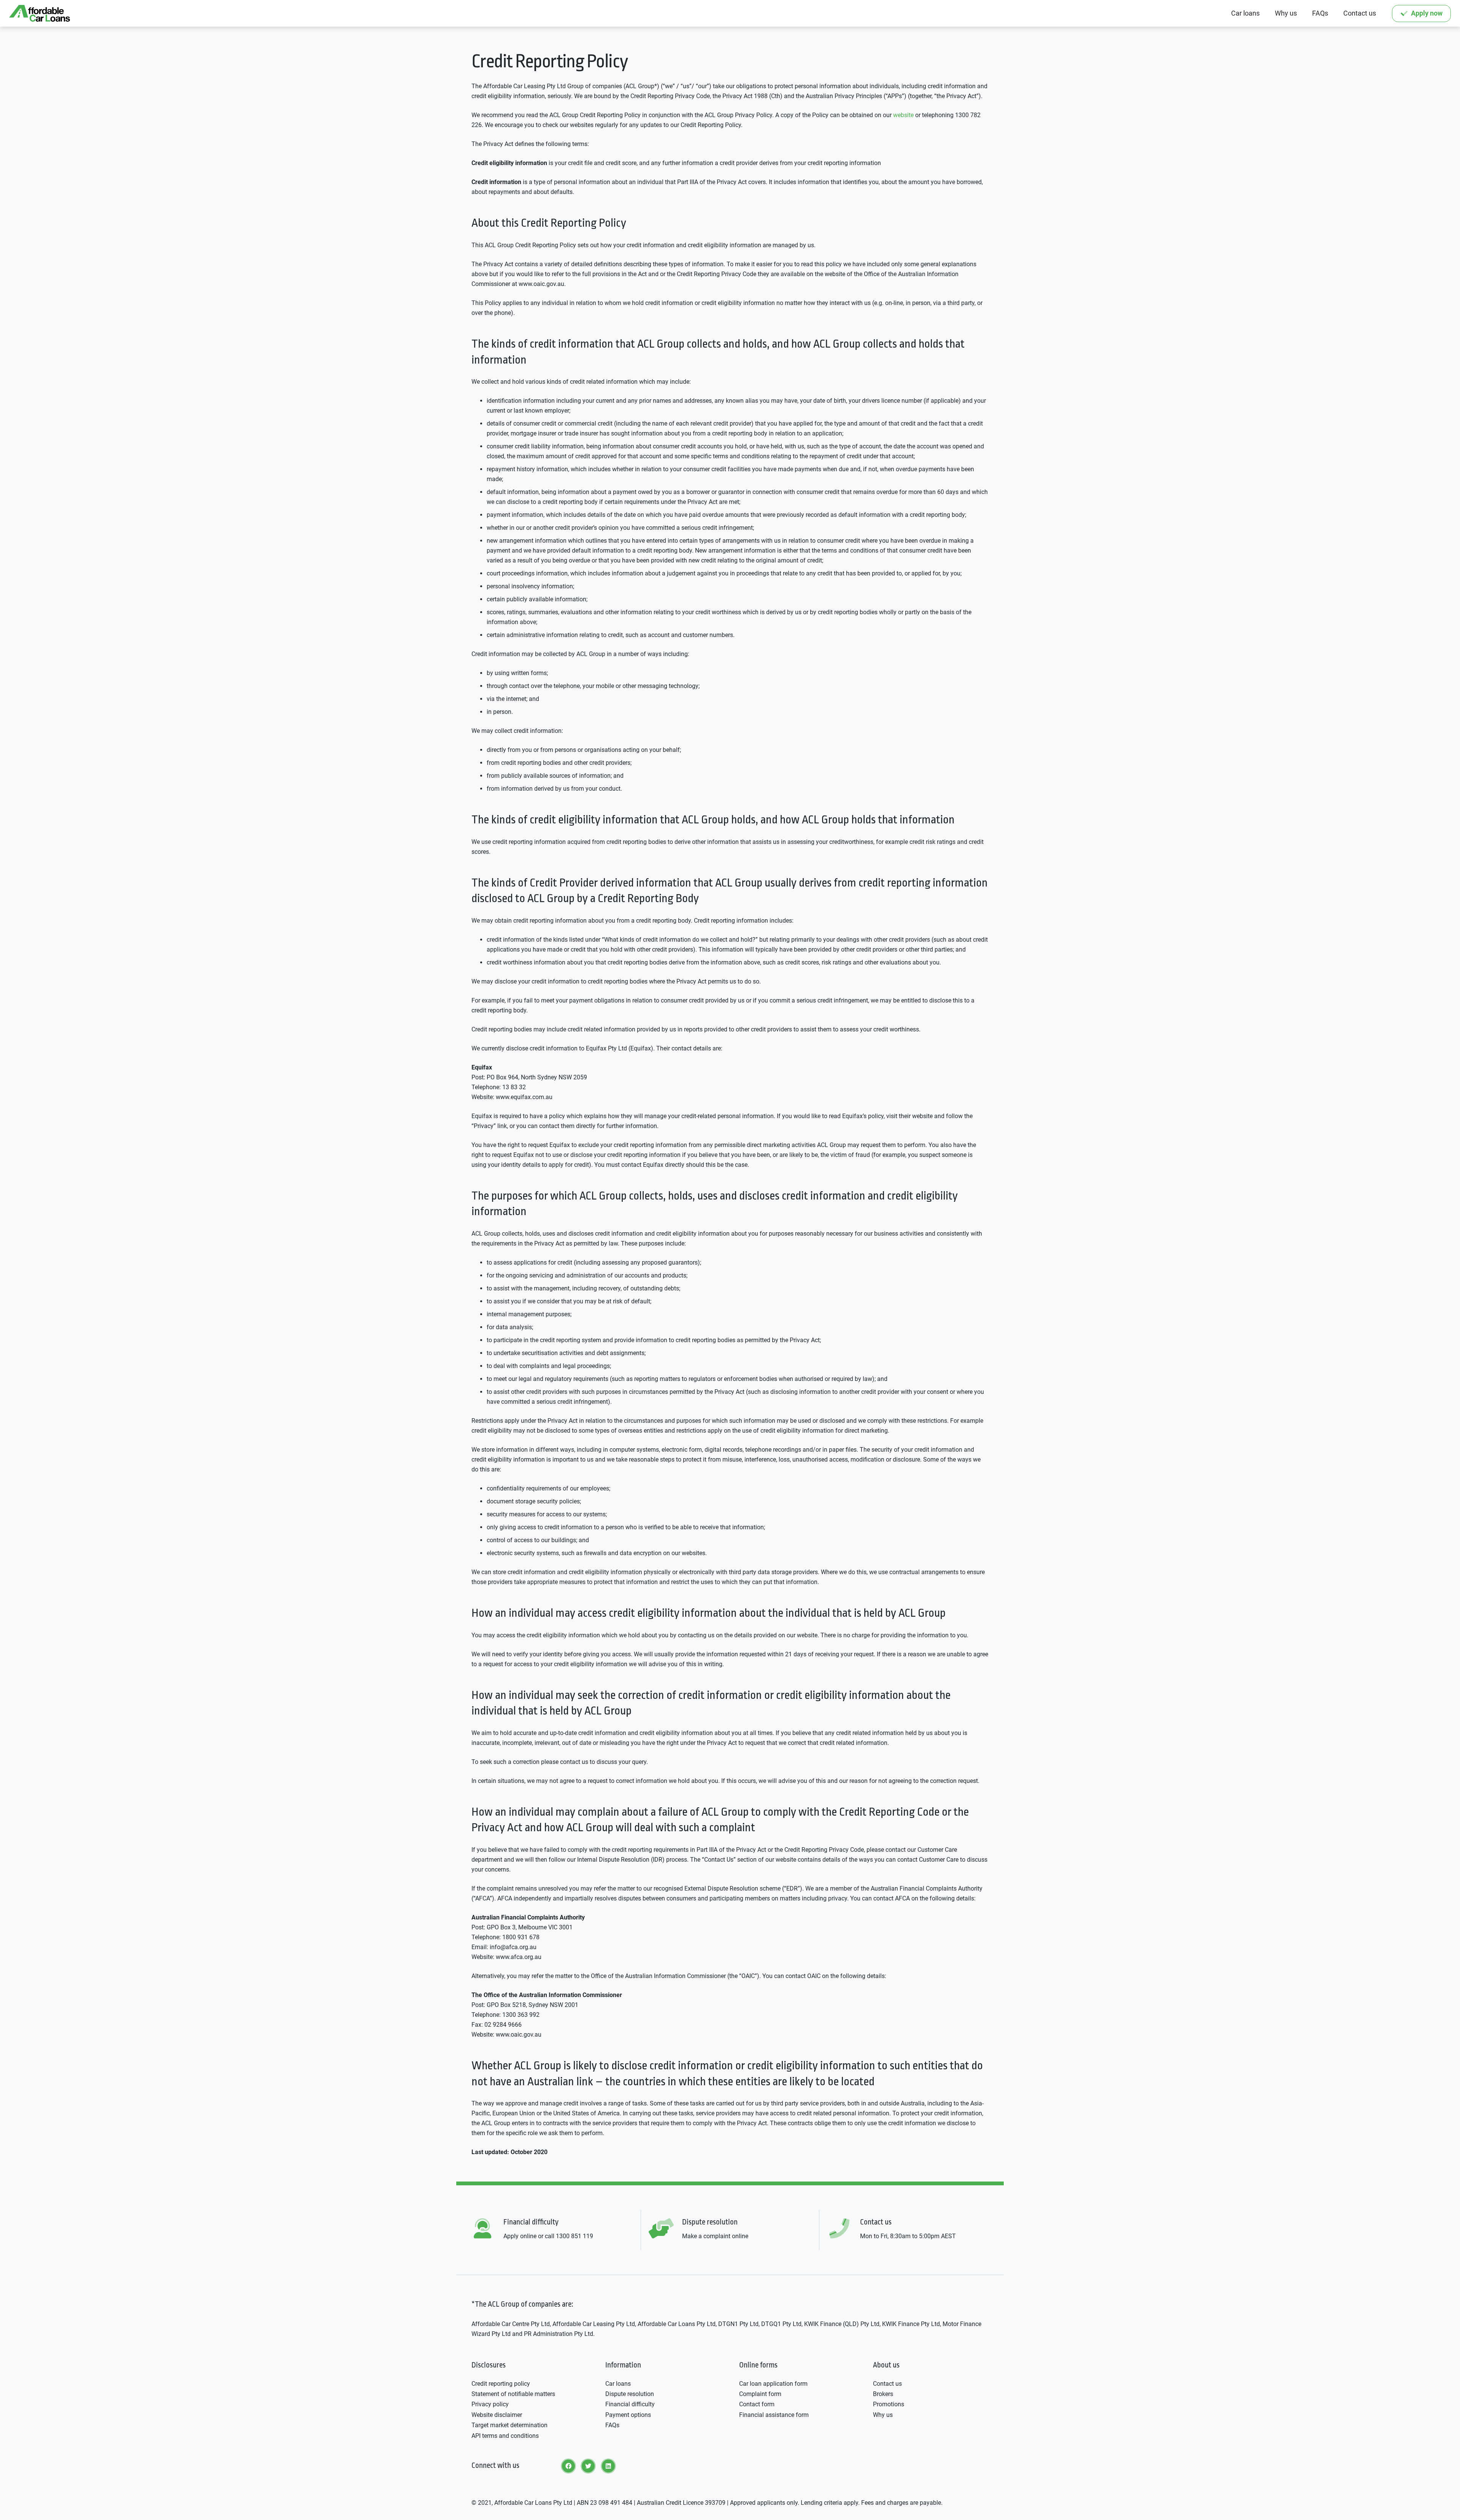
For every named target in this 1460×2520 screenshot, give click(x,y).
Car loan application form (773, 2384)
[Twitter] (588, 2466)
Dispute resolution (630, 2394)
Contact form (757, 2404)
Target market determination (509, 2425)
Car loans (618, 2384)
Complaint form (760, 2394)
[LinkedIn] (608, 2466)
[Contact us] (844, 2229)
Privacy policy (490, 2404)
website (903, 115)
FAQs (612, 2425)
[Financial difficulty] (487, 2229)
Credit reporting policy (501, 2384)
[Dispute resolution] (666, 2229)
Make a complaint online (715, 2236)
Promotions (889, 2404)
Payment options (628, 2415)
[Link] (40, 13)
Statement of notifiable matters (513, 2394)
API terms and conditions (505, 2436)
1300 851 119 (574, 2236)
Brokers (883, 2394)
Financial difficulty (630, 2404)
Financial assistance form (774, 2415)
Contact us (887, 2384)
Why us (883, 2415)
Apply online (520, 2236)
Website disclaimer (497, 2415)
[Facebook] (568, 2466)
